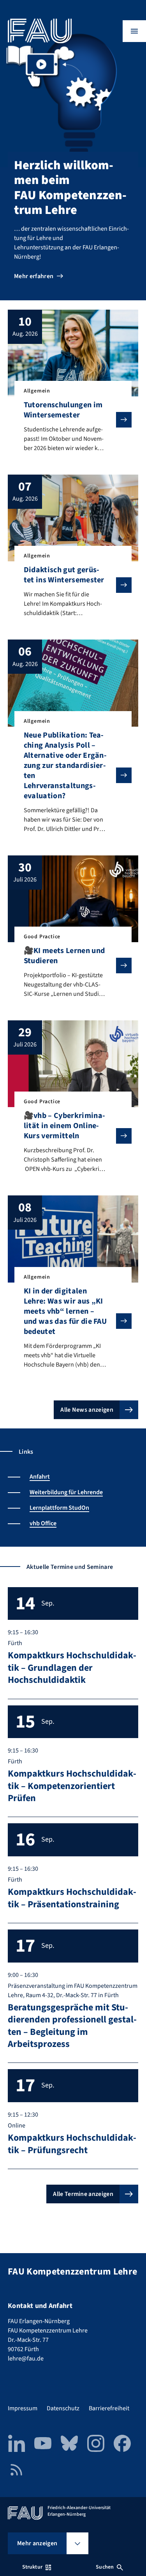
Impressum (23, 2408)
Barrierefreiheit (109, 2408)
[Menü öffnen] (134, 31)
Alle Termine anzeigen (83, 2194)
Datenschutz (63, 2408)
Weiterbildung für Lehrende (66, 1492)
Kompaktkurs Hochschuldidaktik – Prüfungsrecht (72, 2144)
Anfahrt (40, 1477)
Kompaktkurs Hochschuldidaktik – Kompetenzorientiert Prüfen (72, 1786)
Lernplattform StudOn (59, 1508)
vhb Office (43, 1523)
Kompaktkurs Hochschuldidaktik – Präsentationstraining (72, 1898)
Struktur (32, 2567)
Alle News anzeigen (87, 1410)
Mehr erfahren (34, 276)
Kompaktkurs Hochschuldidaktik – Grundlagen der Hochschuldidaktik (72, 1668)
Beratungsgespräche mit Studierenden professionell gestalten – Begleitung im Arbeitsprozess (72, 2026)
